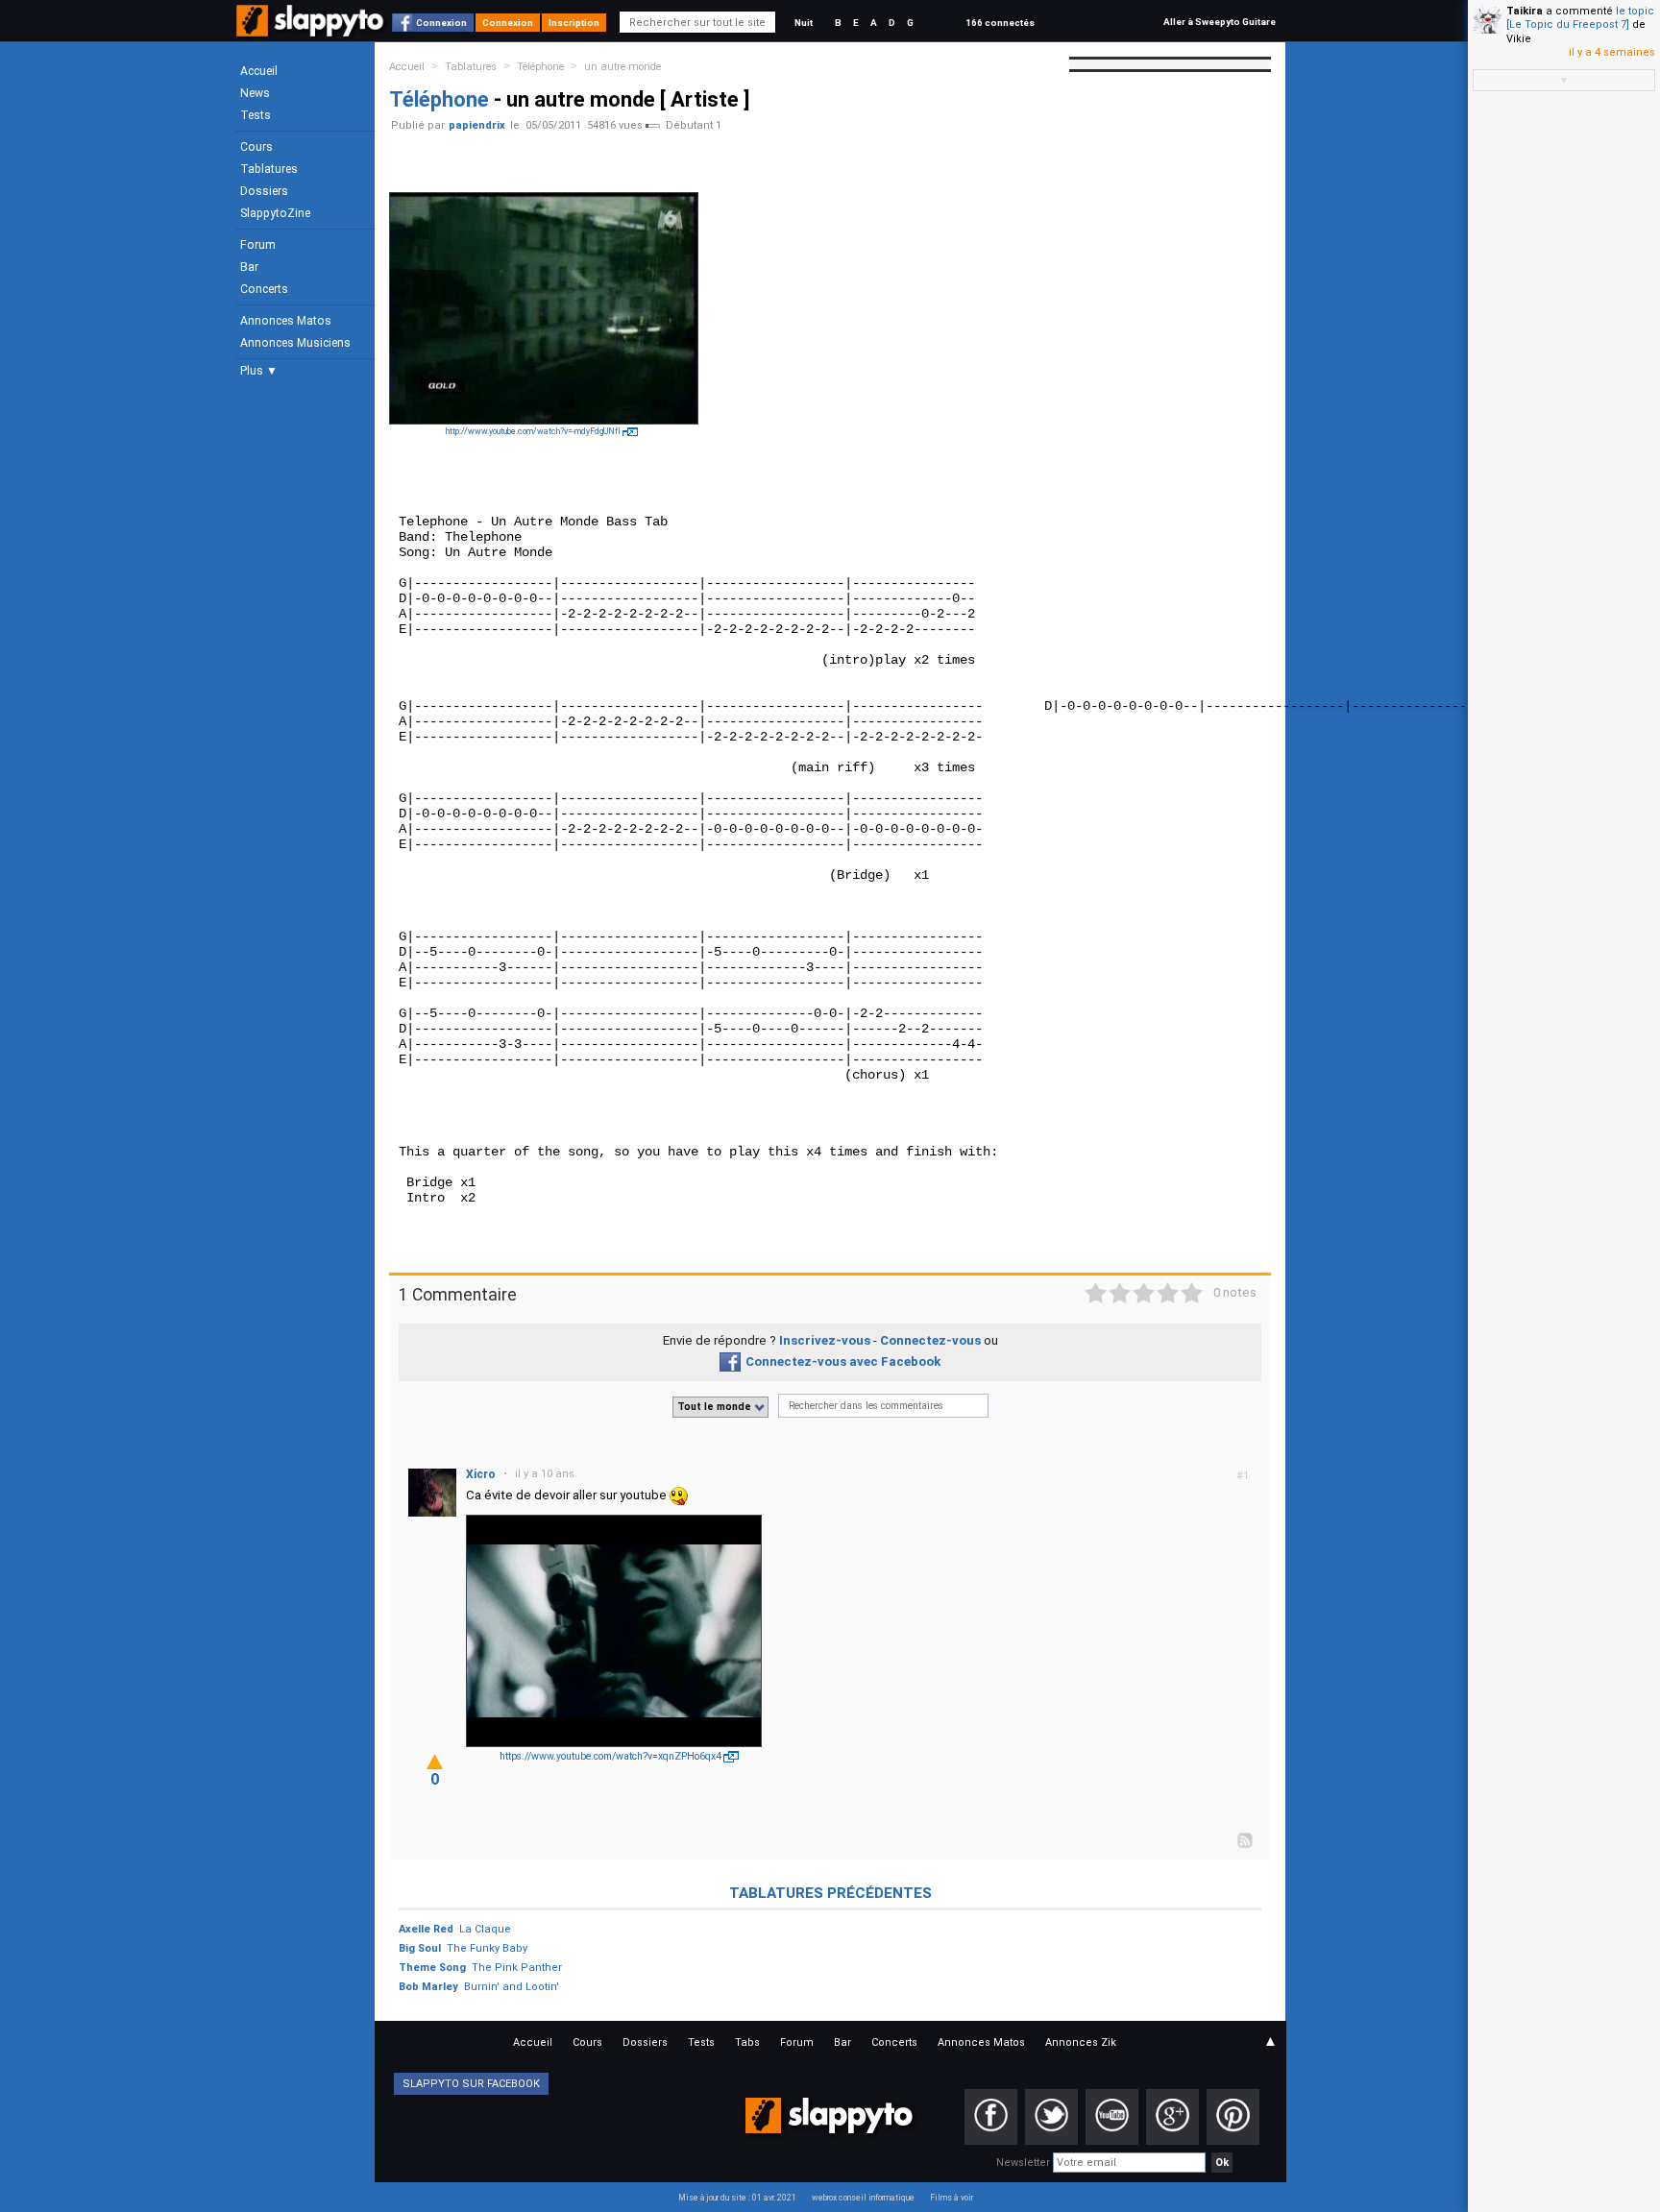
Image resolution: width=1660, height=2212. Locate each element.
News (255, 93)
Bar (249, 267)
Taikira (1525, 11)
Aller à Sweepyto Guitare (1220, 22)
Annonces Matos (286, 321)
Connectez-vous (930, 1340)
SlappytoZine (275, 213)
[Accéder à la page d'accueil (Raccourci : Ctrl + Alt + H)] (312, 30)
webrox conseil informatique (863, 2198)
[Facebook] (991, 2117)
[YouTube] (1112, 2117)
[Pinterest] (1233, 2117)
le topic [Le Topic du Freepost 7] (1580, 18)
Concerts (264, 289)
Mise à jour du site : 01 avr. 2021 (737, 2198)
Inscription (574, 23)
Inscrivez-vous (825, 1340)
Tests (256, 115)
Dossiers (264, 191)
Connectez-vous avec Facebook (843, 1361)
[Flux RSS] (1246, 1839)
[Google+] (1172, 2117)
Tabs (747, 2042)
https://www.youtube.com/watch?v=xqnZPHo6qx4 (610, 1756)
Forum (258, 245)
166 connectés (1000, 23)
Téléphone (540, 67)
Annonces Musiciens (295, 343)
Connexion (441, 23)
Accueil (259, 71)
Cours (256, 147)
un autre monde (622, 67)
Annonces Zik (1081, 2042)
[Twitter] (1051, 2117)
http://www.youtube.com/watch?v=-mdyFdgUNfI (533, 431)
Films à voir (952, 2198)
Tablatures (269, 169)
